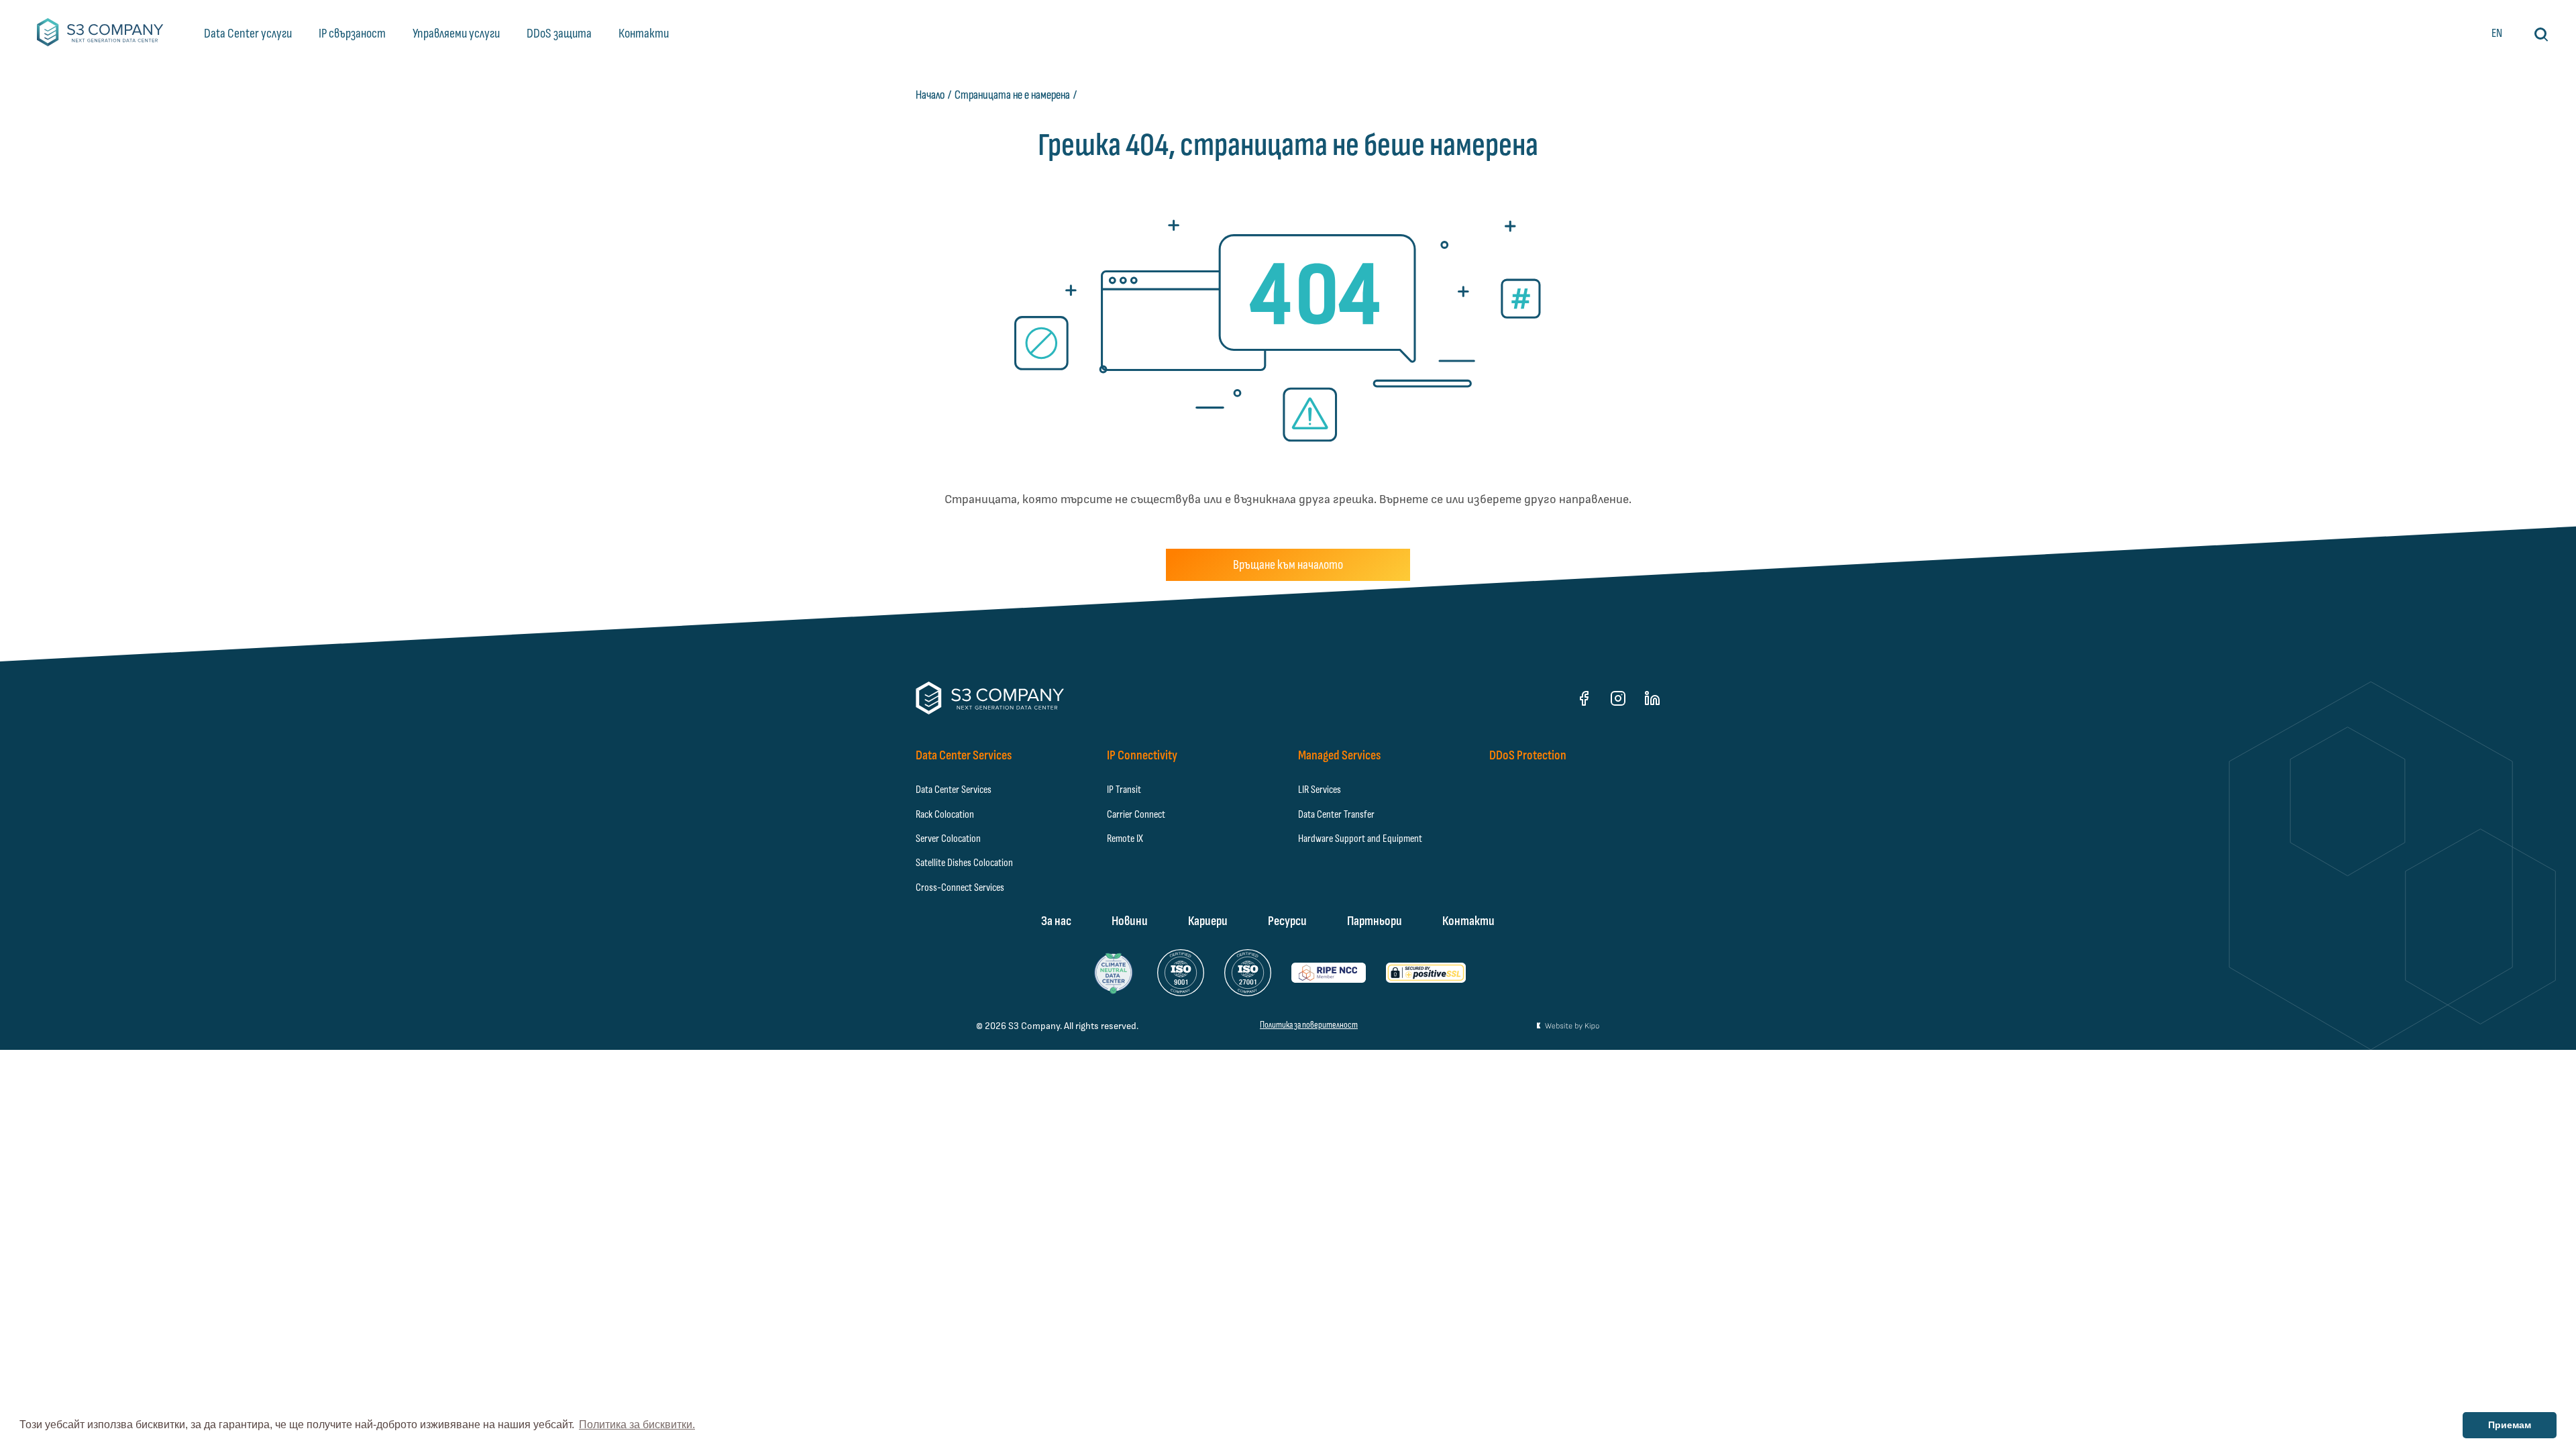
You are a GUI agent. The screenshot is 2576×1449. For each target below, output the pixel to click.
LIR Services (1320, 790)
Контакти (644, 34)
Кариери (1208, 921)
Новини (1130, 921)
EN (2497, 34)
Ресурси (1287, 921)
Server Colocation (948, 839)
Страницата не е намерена (1012, 95)
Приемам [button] (2510, 1425)
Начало (930, 95)
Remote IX (1125, 839)
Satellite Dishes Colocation (964, 863)
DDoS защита (559, 34)
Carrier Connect (1136, 814)
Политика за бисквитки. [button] (637, 1425)
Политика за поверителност (1309, 1025)
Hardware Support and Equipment (1360, 839)
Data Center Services (954, 790)
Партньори (1375, 921)
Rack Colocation (945, 814)
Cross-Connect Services (960, 888)
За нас (1056, 921)
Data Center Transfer (1336, 814)
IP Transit (1124, 790)
